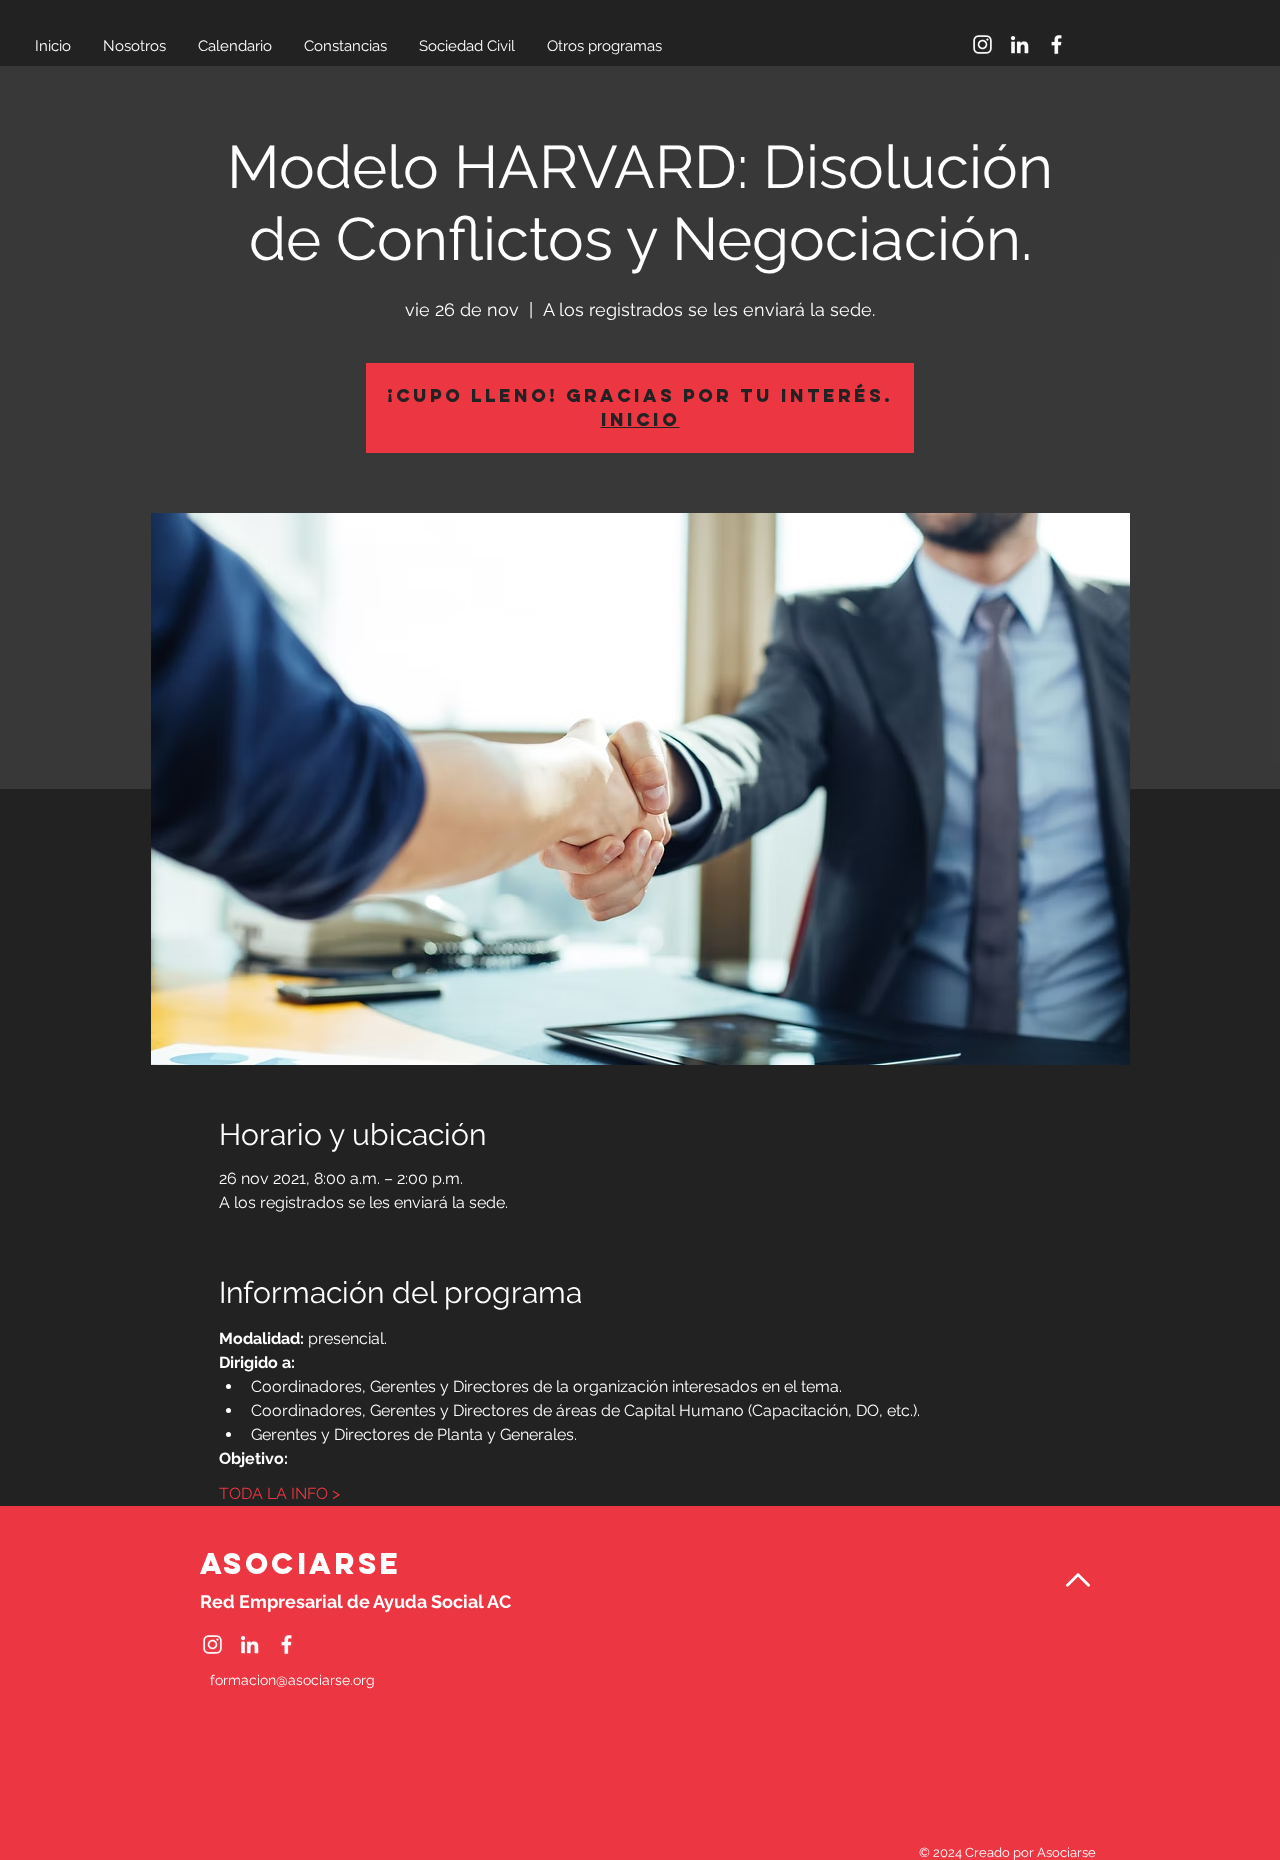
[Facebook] (1056, 44)
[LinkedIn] (1019, 44)
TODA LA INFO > (279, 1493)
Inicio (640, 419)
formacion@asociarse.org (292, 1680)
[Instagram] (982, 44)
